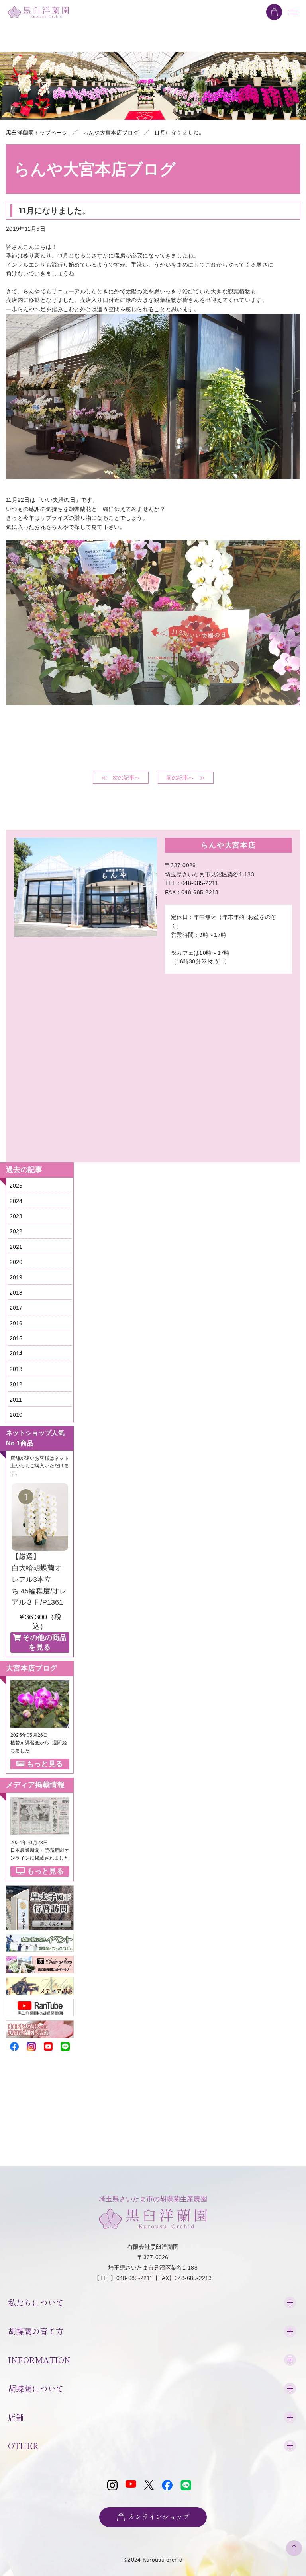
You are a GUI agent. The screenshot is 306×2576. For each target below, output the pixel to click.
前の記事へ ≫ (186, 778)
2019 (16, 1277)
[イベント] (40, 1939)
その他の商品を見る (45, 1642)
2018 (16, 1293)
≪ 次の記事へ (121, 778)
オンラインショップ (159, 2517)
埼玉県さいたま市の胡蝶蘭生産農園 (153, 2199)
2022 (16, 1231)
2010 (16, 1415)
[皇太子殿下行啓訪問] (40, 1890)
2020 (16, 1262)
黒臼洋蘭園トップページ (37, 133)
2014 (16, 1353)
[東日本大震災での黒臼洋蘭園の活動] (40, 2025)
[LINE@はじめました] (65, 2045)
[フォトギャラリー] (40, 1960)
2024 (16, 1201)
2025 (16, 1186)
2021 (16, 1247)
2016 (16, 1323)
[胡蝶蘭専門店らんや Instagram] (31, 2045)
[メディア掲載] (40, 1982)
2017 (16, 1308)
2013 (16, 1369)
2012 (16, 1384)
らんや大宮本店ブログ (111, 133)
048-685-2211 (200, 883)
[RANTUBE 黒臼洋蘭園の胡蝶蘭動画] (40, 2004)
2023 (16, 1216)
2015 (16, 1338)
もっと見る (45, 1764)
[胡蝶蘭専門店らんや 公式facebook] (14, 2045)
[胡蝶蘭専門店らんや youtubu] (48, 2045)
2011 (16, 1400)
